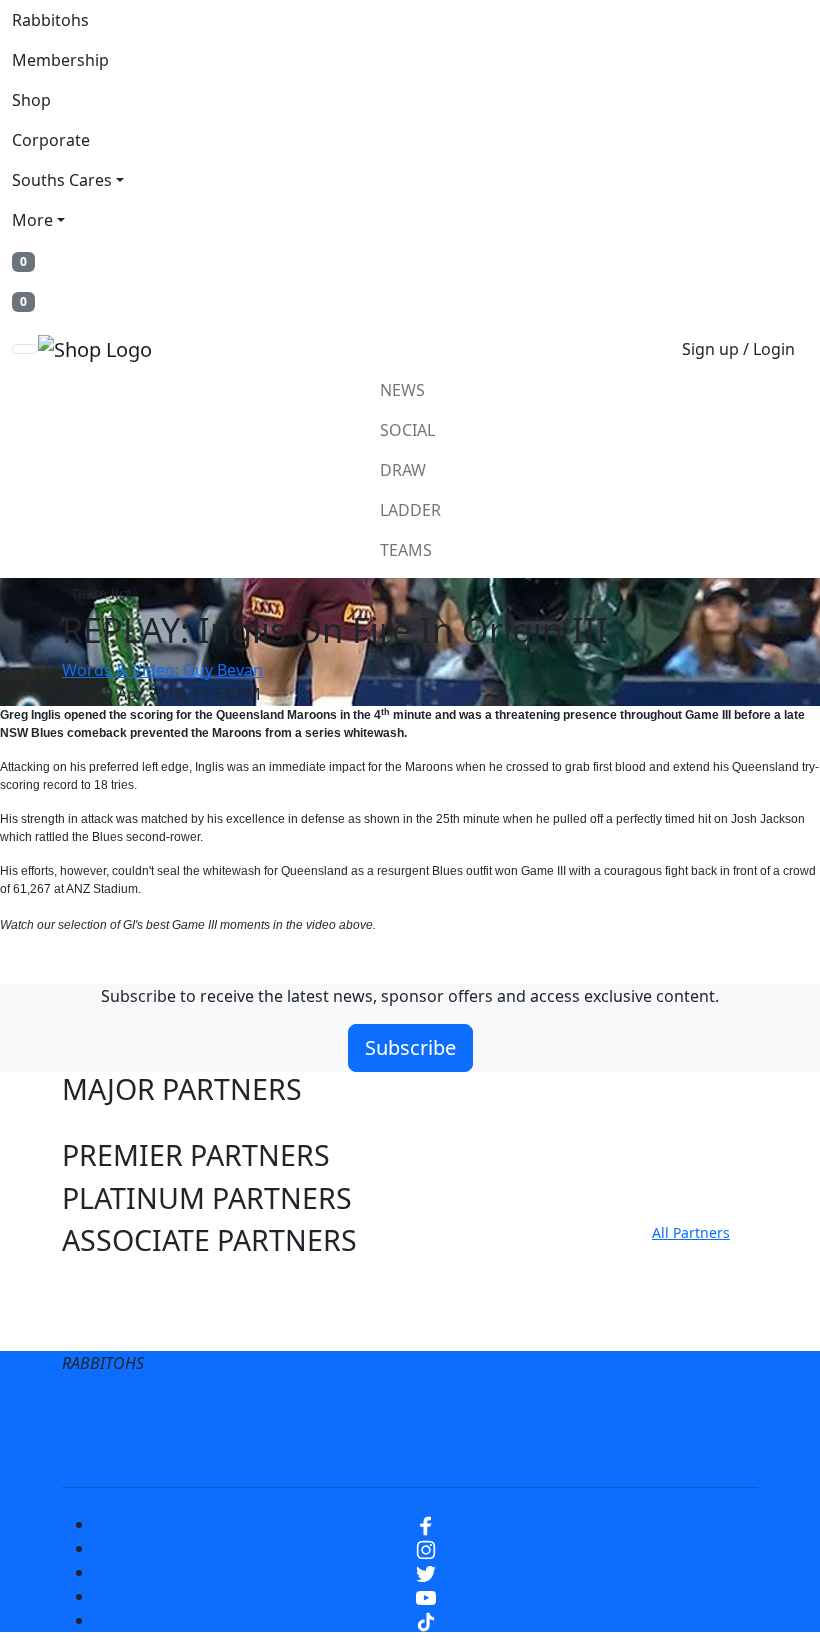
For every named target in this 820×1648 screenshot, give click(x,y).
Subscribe (410, 1047)
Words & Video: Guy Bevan (162, 670)
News (402, 390)
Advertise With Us (305, 1451)
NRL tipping (448, 1451)
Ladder (410, 510)
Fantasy (553, 1451)
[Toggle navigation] (25, 349)
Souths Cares (62, 180)
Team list (101, 593)
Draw (403, 470)
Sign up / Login (738, 349)
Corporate (51, 140)
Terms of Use (207, 1411)
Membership (60, 60)
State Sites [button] (131, 1326)
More (32, 220)
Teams (406, 550)
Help (531, 1411)
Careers (452, 1411)
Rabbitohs (50, 20)
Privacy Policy (340, 1411)
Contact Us (622, 1411)
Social (407, 430)
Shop (31, 100)
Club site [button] (119, 1283)
